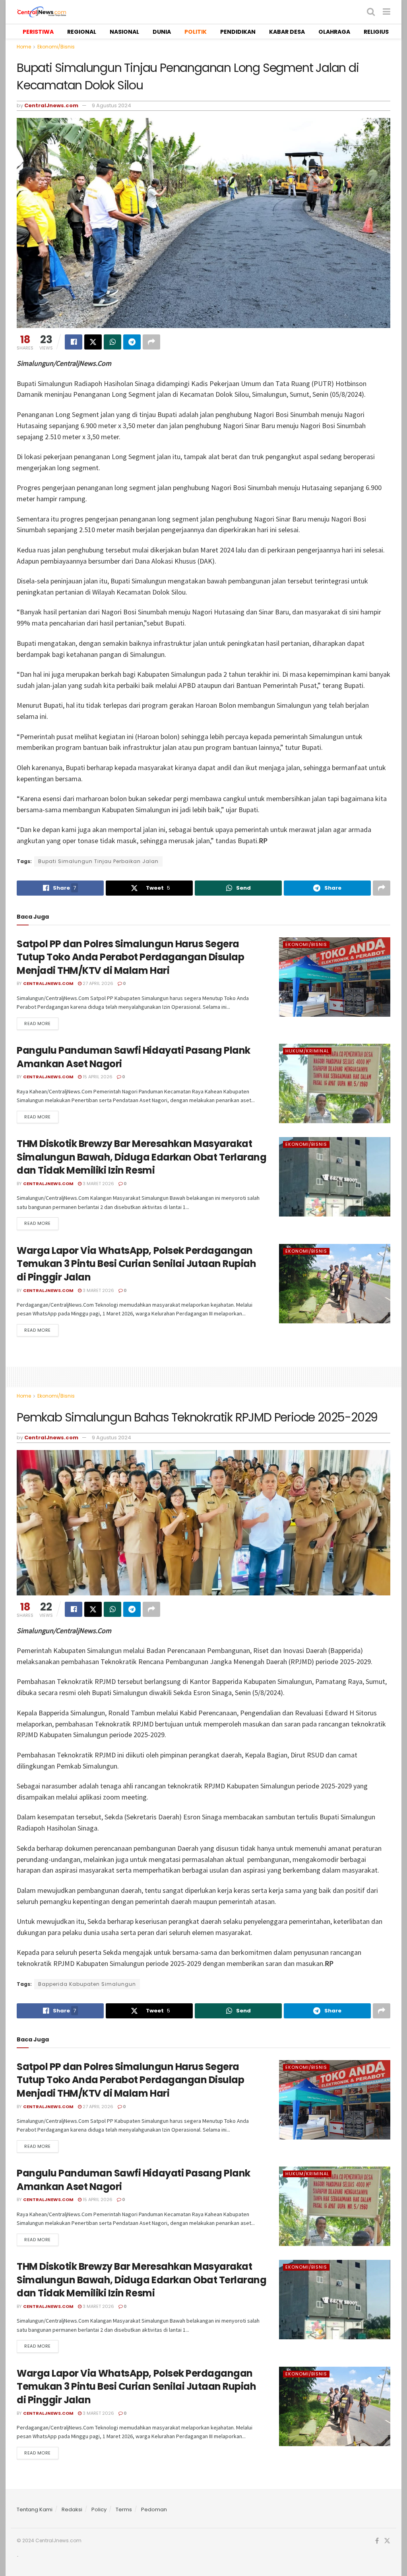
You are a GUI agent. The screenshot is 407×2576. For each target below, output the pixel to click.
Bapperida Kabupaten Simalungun (87, 1984)
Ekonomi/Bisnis (56, 47)
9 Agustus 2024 (111, 105)
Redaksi (72, 2509)
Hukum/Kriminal (307, 1051)
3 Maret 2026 (98, 1184)
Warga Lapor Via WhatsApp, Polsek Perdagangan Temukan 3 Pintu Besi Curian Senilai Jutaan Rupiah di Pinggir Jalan (136, 1264)
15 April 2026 (97, 1077)
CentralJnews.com (51, 105)
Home (24, 47)
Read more (38, 1023)
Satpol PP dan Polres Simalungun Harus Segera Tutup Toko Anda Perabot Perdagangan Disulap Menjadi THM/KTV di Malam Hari (130, 957)
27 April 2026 (97, 983)
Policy (99, 2509)
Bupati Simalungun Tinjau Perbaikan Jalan (98, 861)
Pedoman (154, 2509)
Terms (124, 2509)
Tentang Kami (35, 2509)
